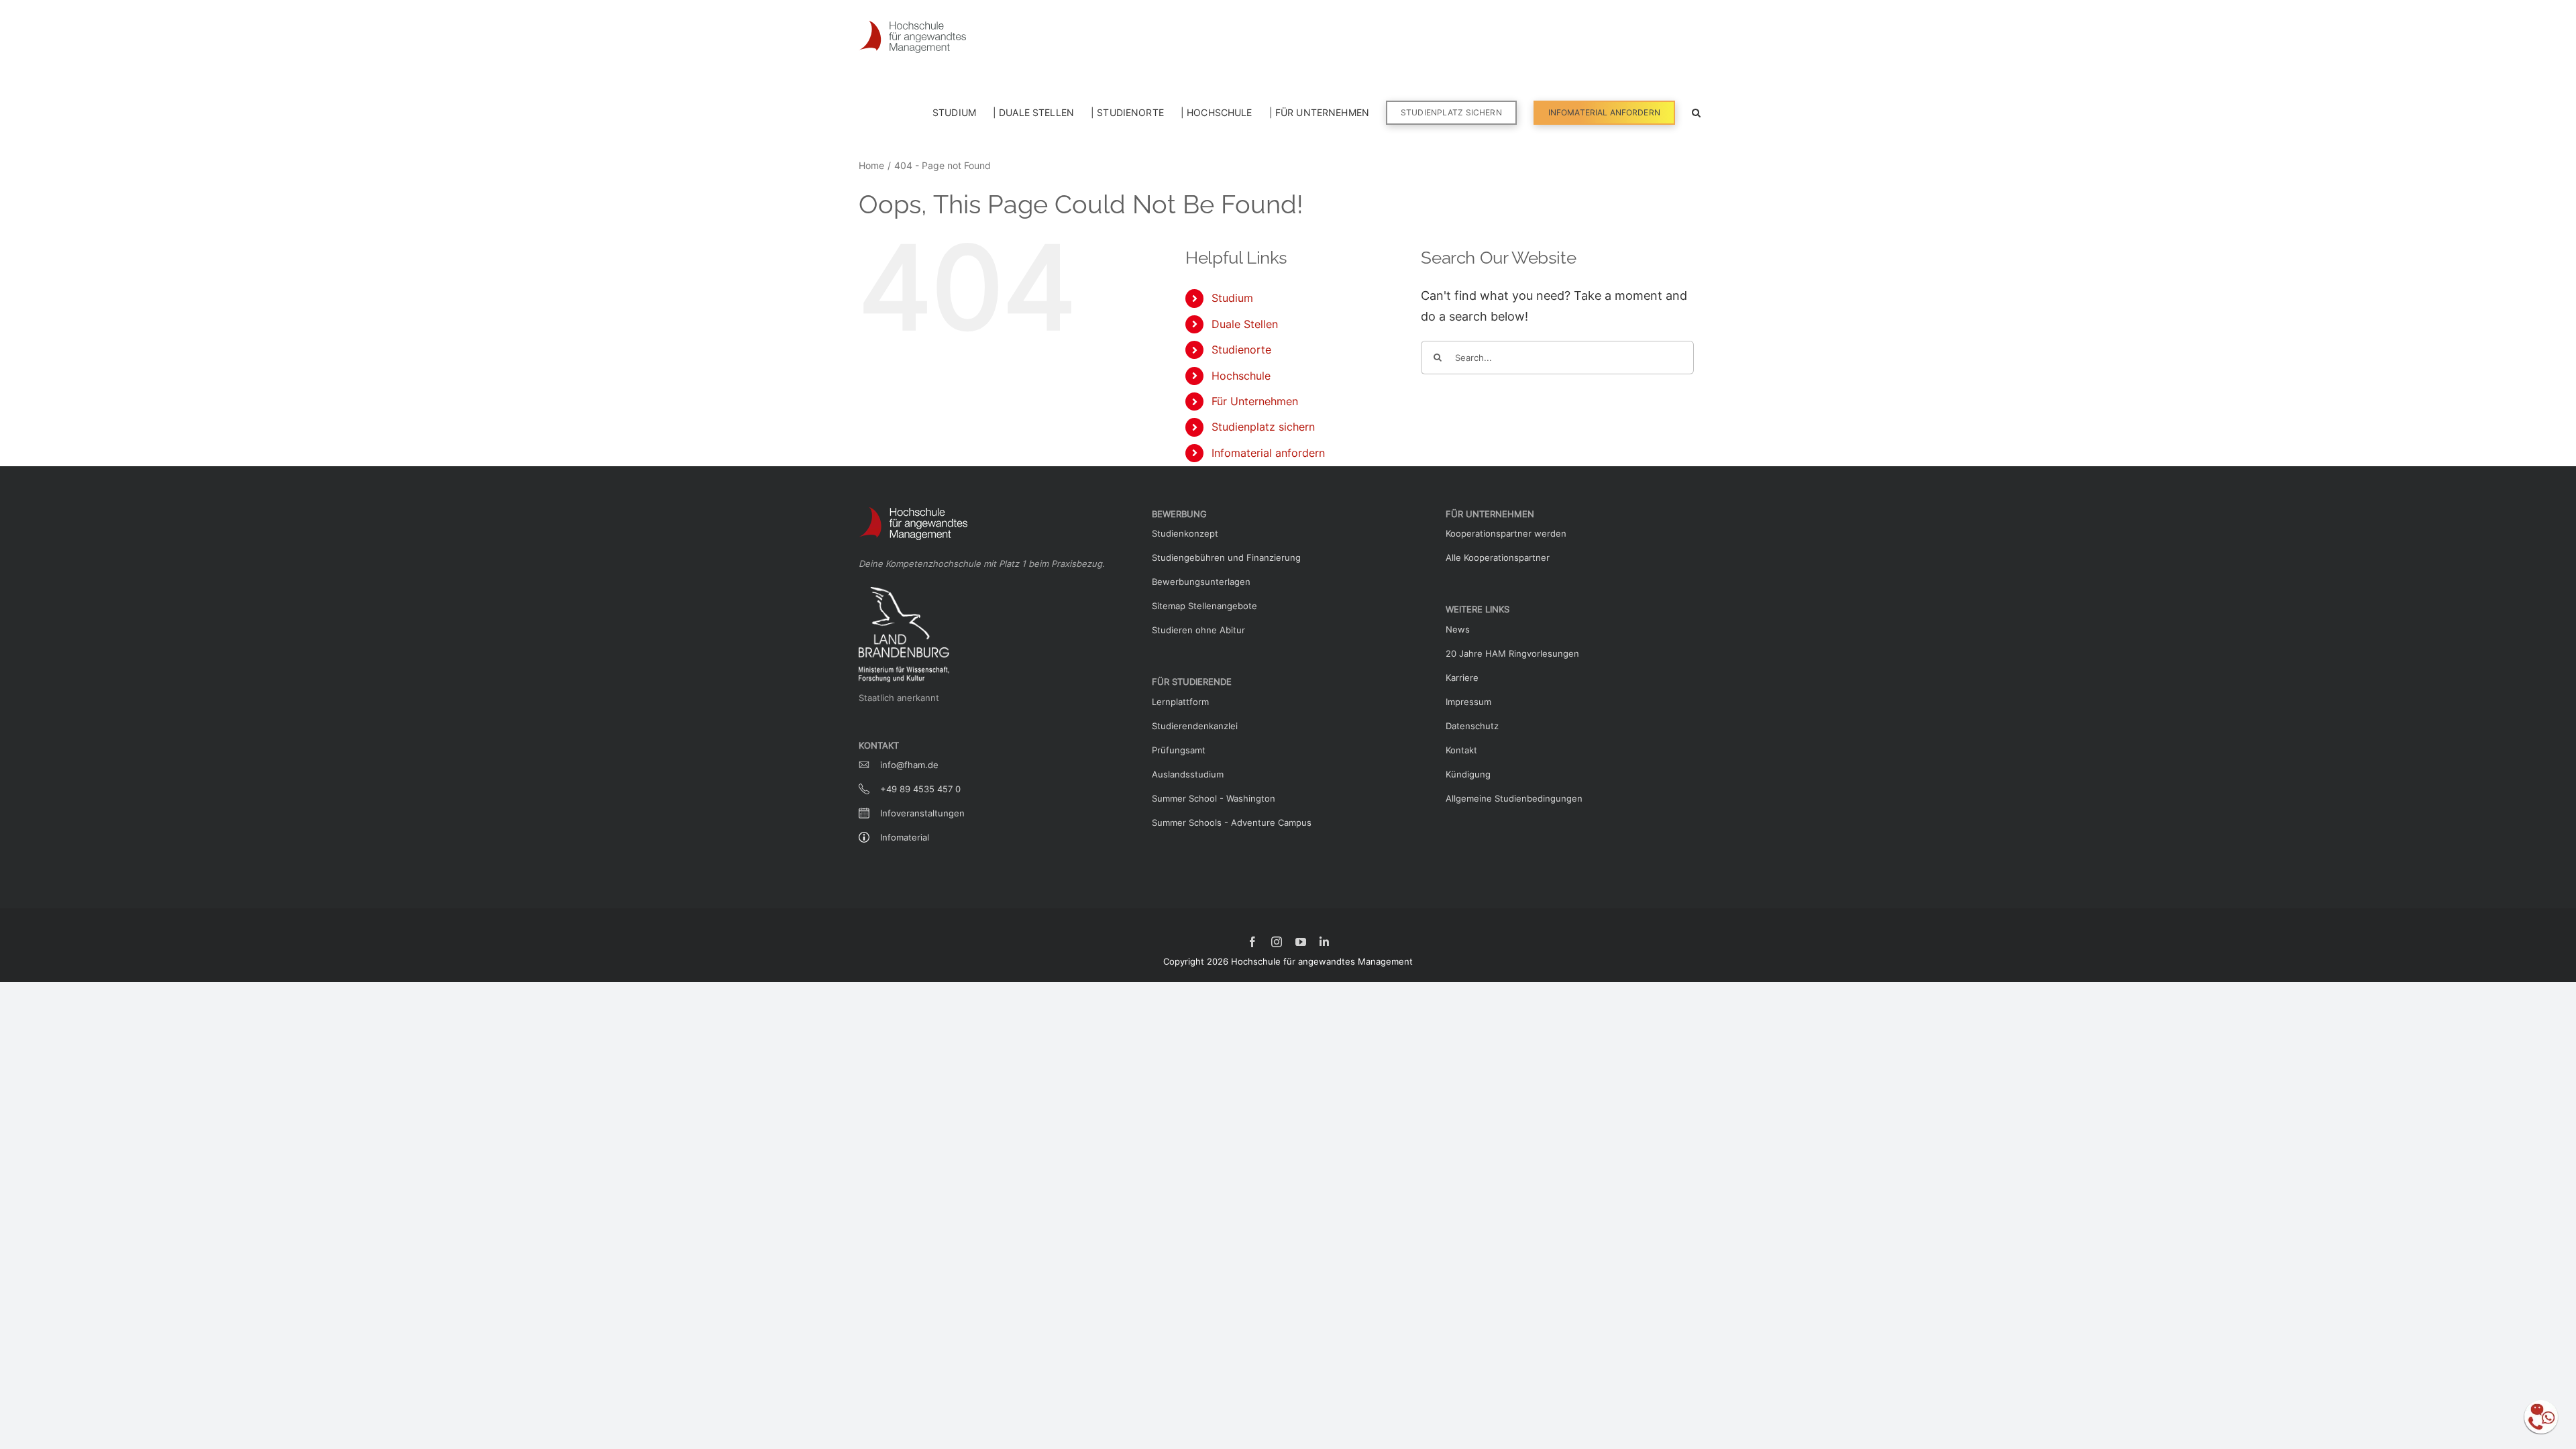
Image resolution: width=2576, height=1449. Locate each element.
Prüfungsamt (1179, 750)
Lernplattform (1180, 702)
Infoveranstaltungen (922, 813)
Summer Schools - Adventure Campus (1232, 822)
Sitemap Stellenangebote (1204, 606)
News (1458, 629)
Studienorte (1241, 350)
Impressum (1468, 702)
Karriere (1462, 678)
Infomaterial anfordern (1268, 453)
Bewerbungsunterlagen (1201, 582)
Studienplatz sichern (1263, 427)
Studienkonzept (1185, 533)
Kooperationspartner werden (1506, 533)
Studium (1232, 298)
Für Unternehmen (1255, 401)
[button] (1696, 111)
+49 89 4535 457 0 (920, 789)
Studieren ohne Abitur (1198, 630)
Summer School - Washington (1214, 798)
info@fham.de (909, 765)
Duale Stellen (1245, 324)
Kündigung (1468, 774)
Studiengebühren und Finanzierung (1226, 557)
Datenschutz (1472, 726)
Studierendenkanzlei (1195, 726)
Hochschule (1241, 376)
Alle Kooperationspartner (1498, 557)
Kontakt (1461, 750)
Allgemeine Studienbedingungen (1514, 798)
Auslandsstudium (1188, 774)
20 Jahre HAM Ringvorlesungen (1512, 653)
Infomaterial (905, 837)
